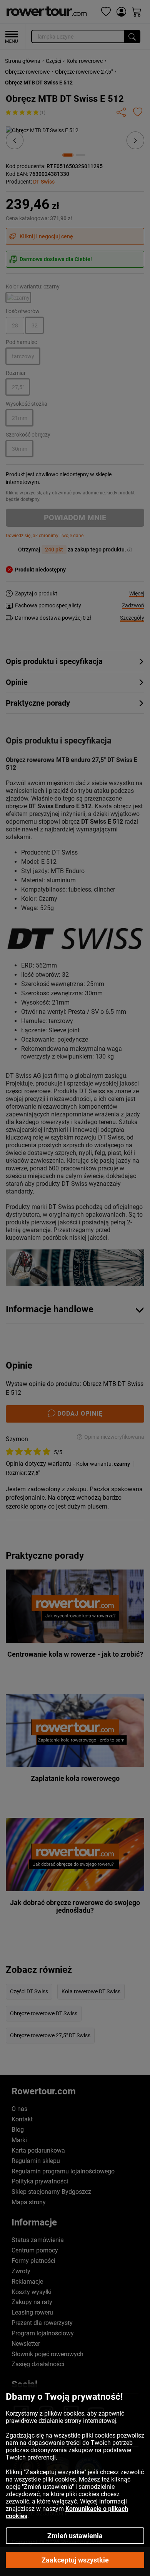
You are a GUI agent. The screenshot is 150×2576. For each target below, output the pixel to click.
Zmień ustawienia (75, 2536)
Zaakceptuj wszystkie (75, 2560)
